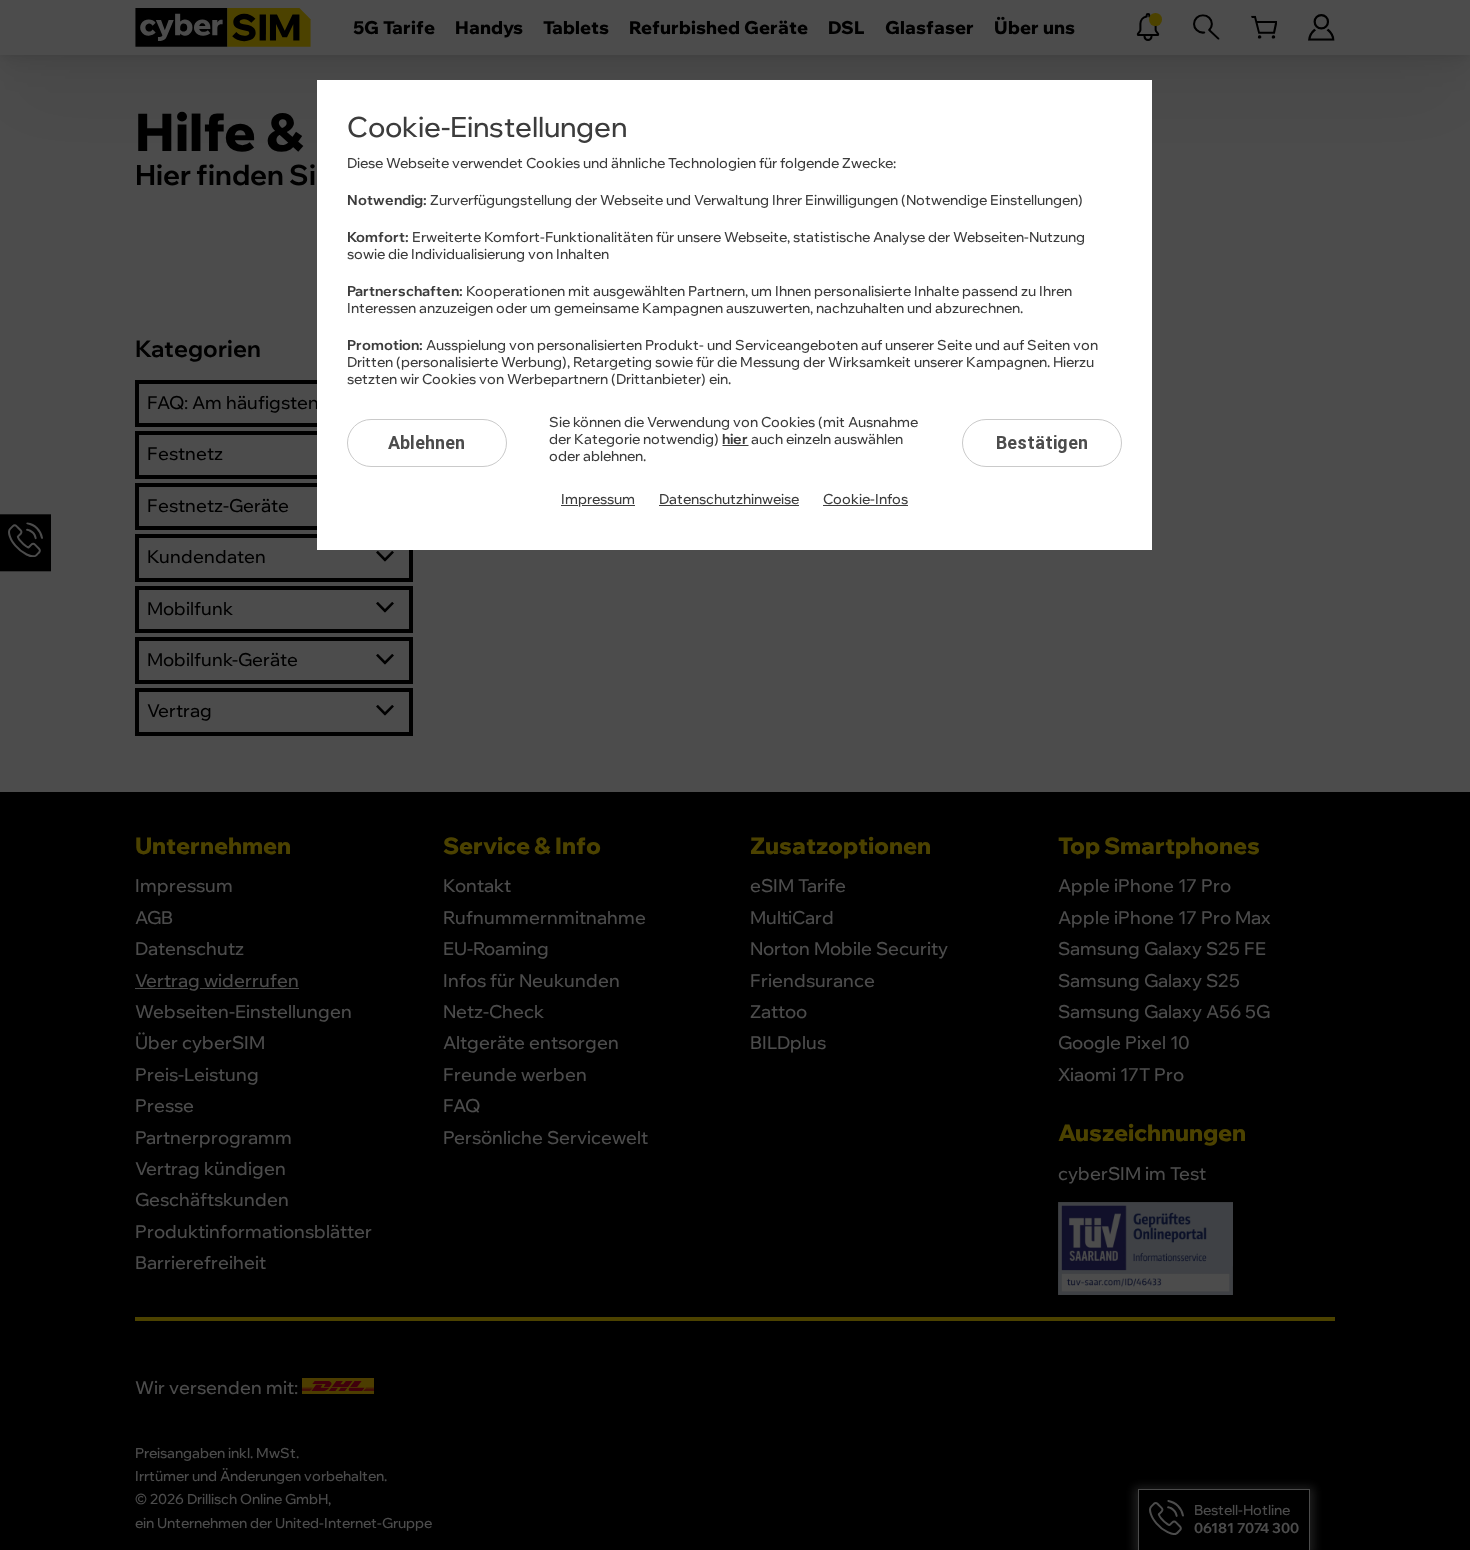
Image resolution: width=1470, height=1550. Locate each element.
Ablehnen (426, 442)
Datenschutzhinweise (729, 500)
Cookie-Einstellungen (487, 128)
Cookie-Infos (865, 500)
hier (735, 440)
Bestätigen (1042, 442)
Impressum (598, 500)
